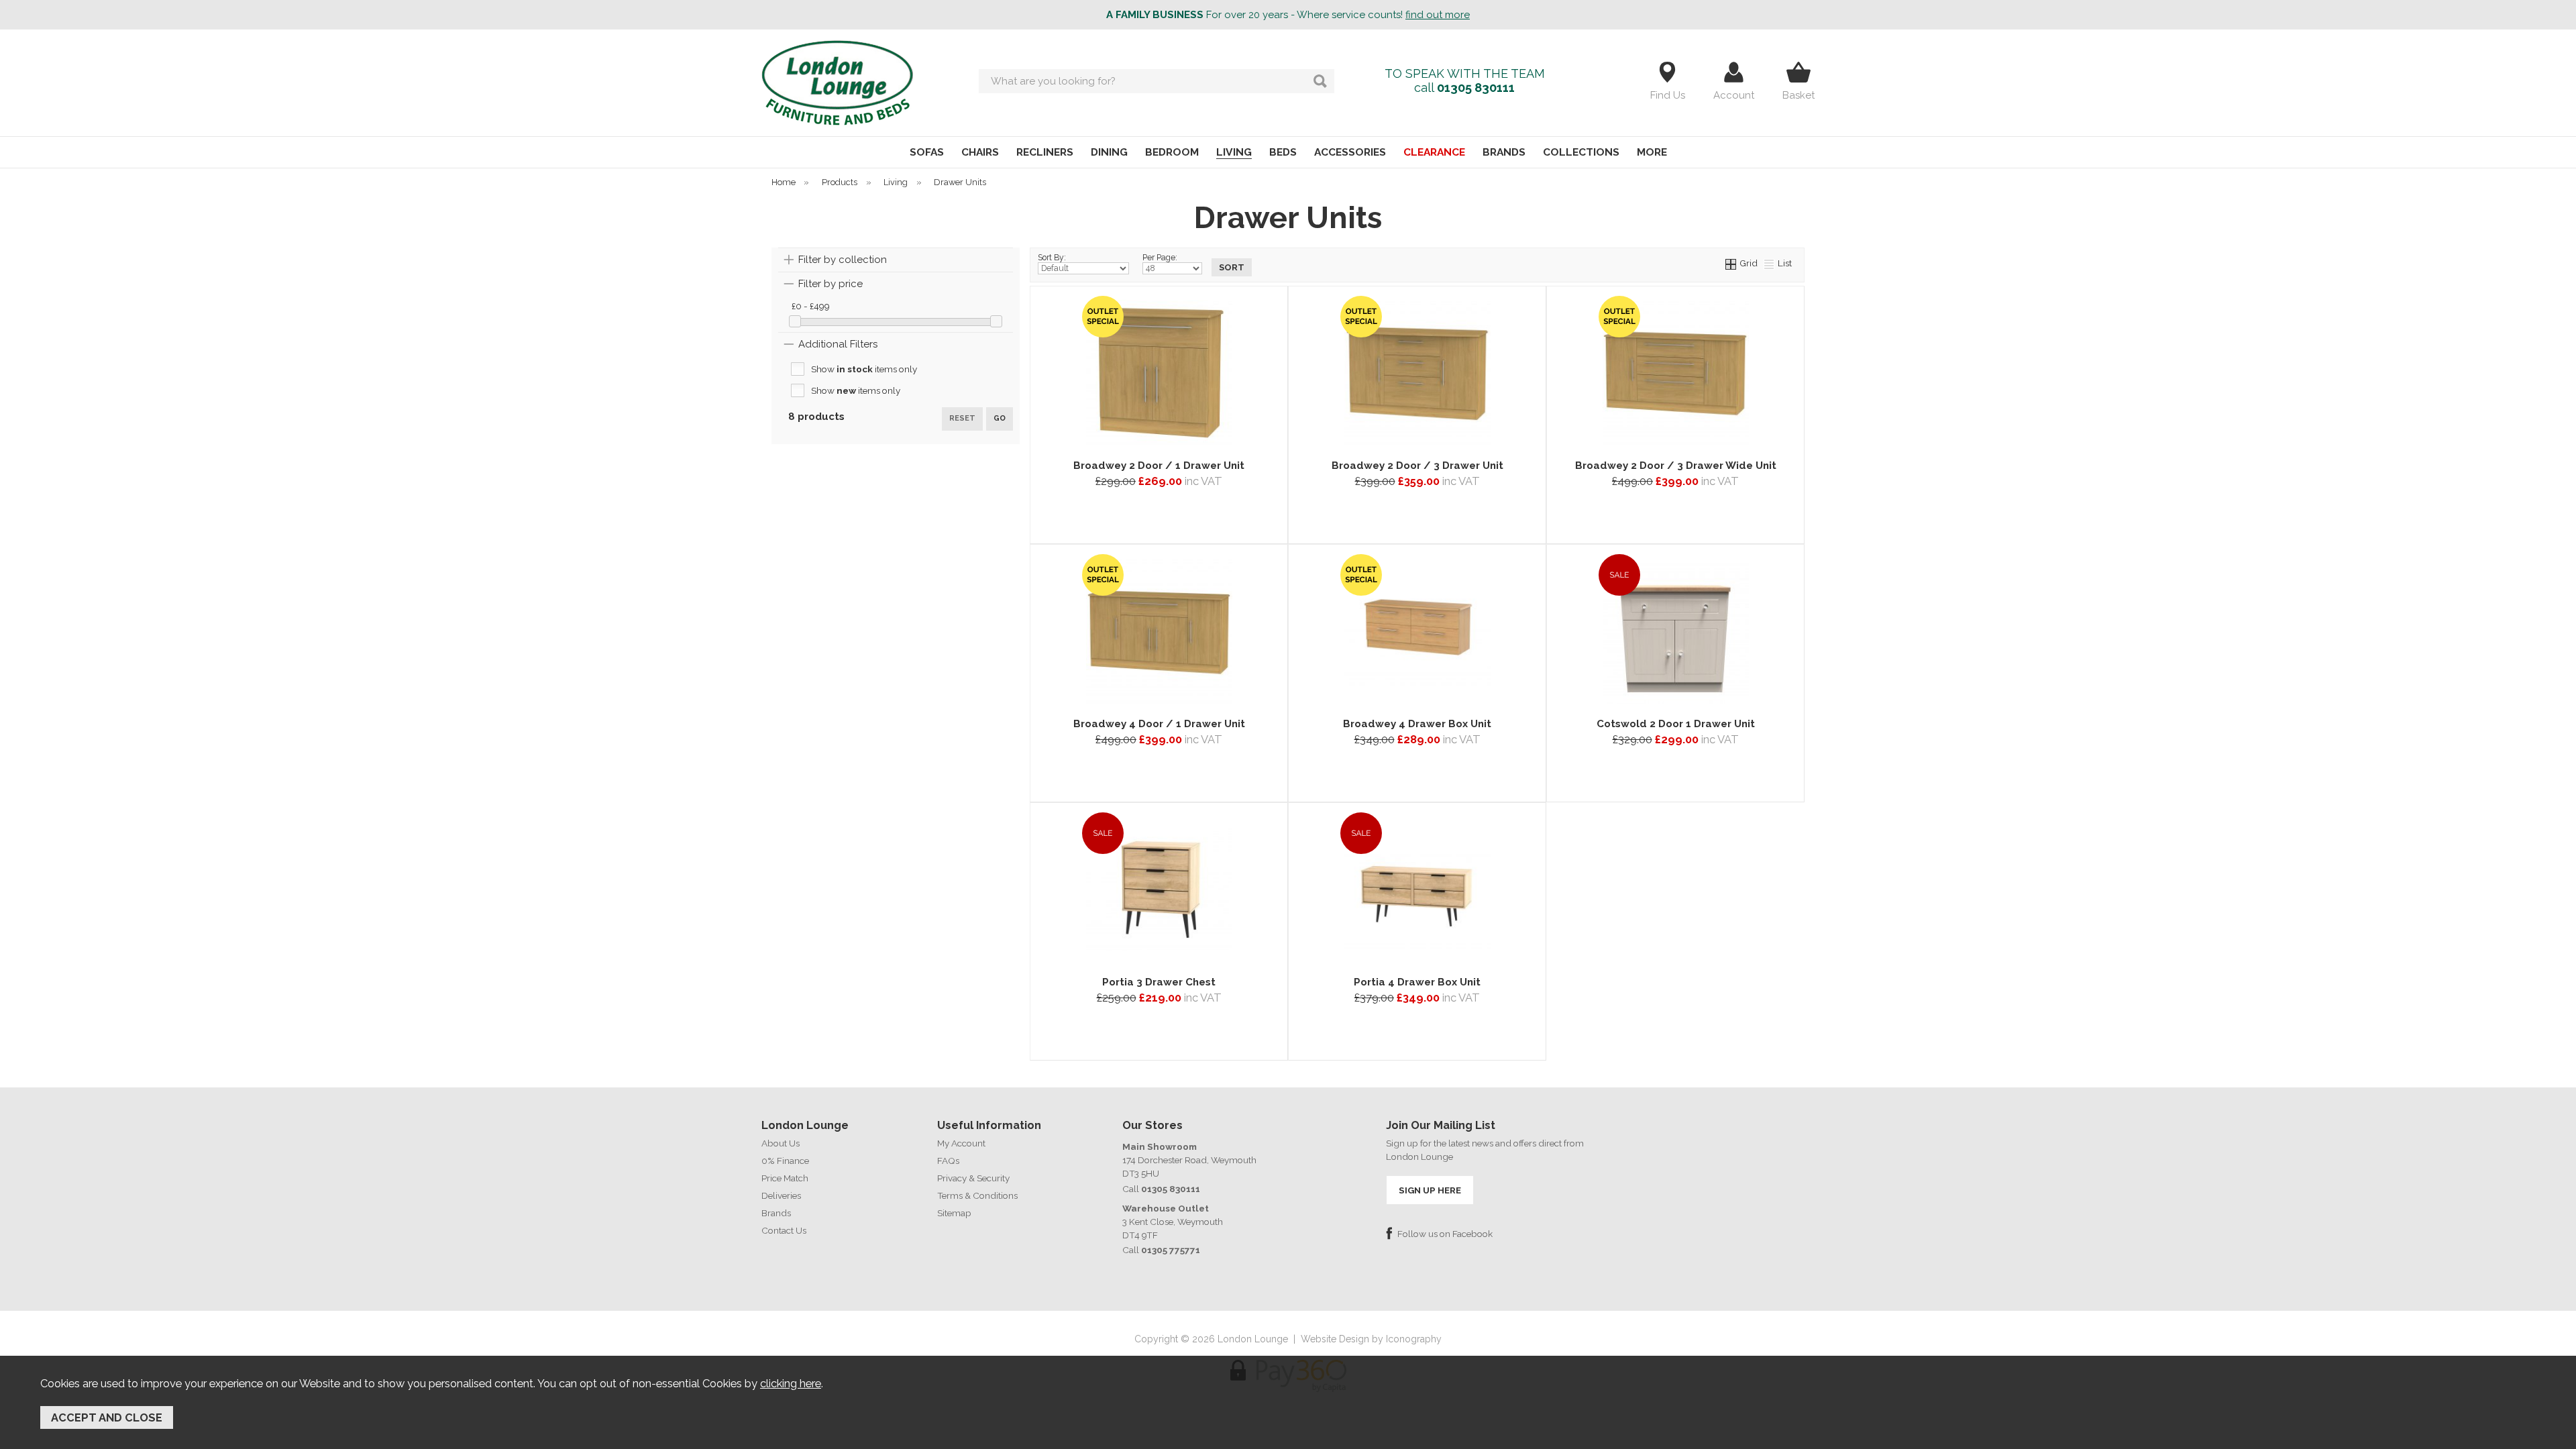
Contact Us (784, 1230)
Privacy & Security (973, 1178)
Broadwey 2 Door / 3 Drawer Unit (1417, 466)
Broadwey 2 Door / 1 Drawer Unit (1159, 466)
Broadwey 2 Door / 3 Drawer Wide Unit (1676, 466)
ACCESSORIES (1350, 152)
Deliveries (781, 1195)
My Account (961, 1143)
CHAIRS (980, 152)
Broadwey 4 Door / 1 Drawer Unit (1159, 724)
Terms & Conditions (977, 1195)
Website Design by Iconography (1371, 1339)
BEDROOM (1172, 152)
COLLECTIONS (1581, 152)
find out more (1438, 15)
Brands (776, 1213)
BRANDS (1504, 152)
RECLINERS (1045, 152)
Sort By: (1052, 258)
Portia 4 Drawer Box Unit (1417, 982)
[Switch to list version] (1770, 263)
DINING (1109, 152)
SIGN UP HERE (1430, 1190)
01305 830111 (1476, 88)
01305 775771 (1171, 1250)
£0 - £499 (811, 306)
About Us (781, 1143)
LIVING (1234, 152)
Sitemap (954, 1213)
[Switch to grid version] (1731, 263)
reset (962, 418)
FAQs (948, 1161)
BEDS (1283, 152)
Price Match (785, 1178)
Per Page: (1160, 258)
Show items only (864, 369)
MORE (1652, 152)
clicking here (791, 1383)
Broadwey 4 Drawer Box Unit (1417, 724)
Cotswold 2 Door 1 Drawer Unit (1676, 724)
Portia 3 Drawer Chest (1159, 982)
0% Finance (785, 1161)
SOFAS (927, 152)
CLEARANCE (1434, 152)
